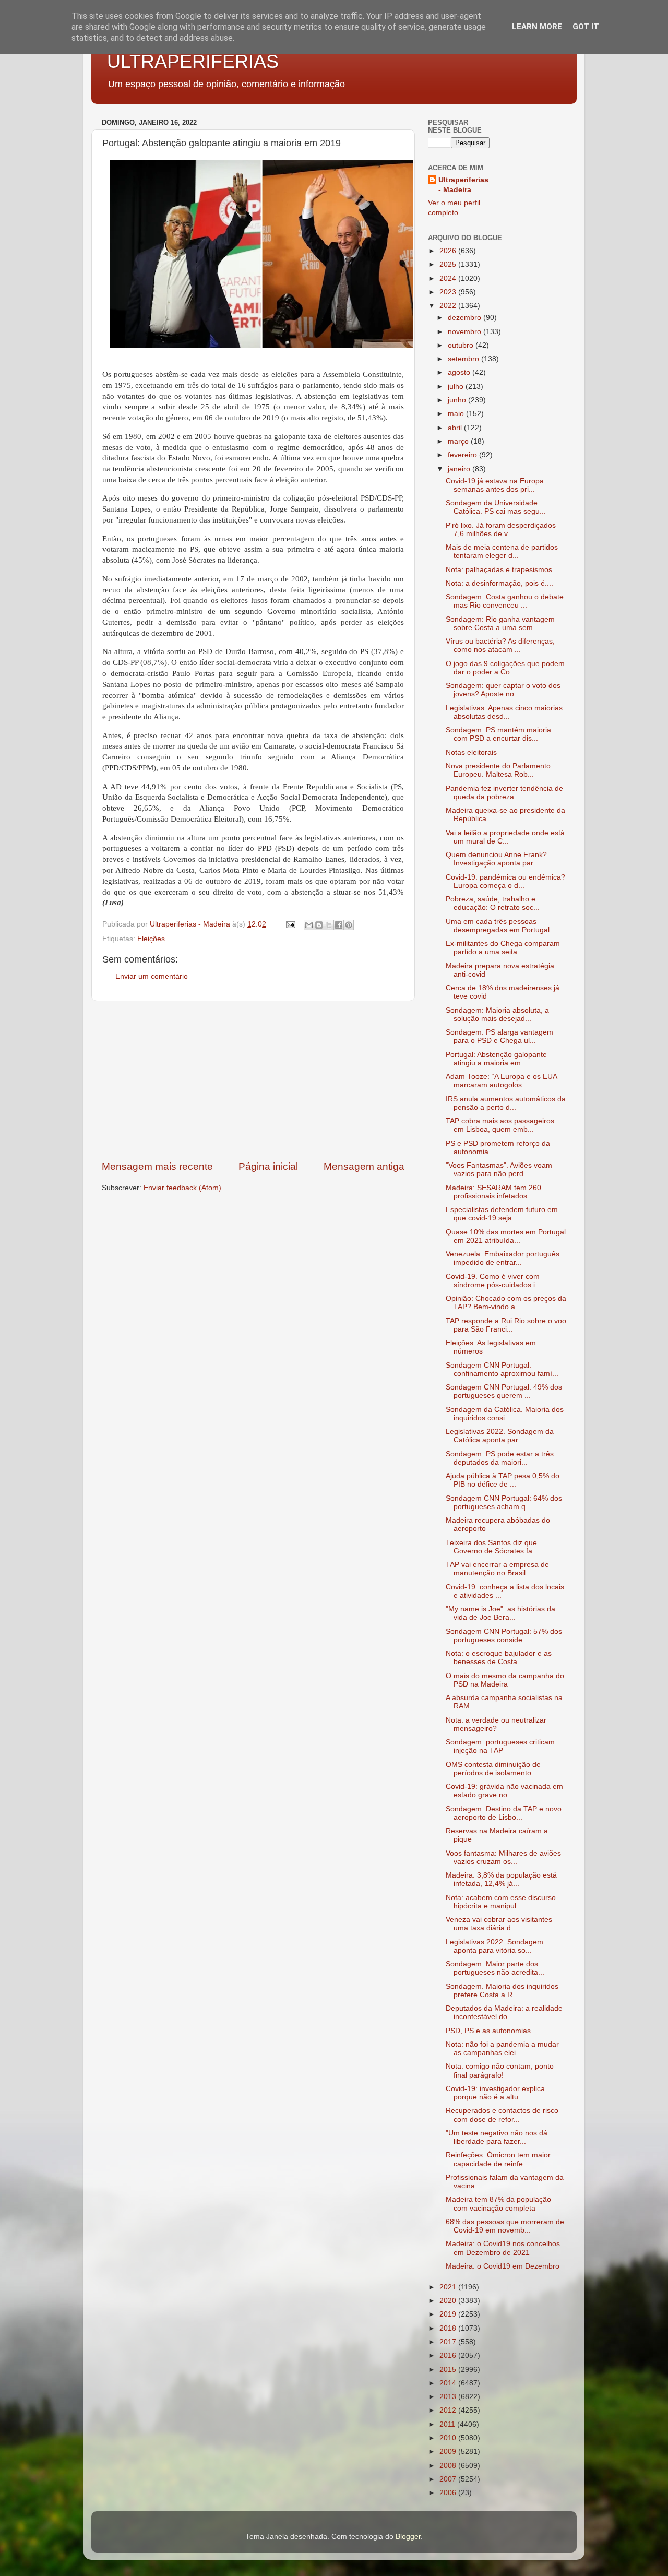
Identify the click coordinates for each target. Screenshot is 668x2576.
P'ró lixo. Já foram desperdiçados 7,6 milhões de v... (501, 530)
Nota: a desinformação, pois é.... (499, 583)
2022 (449, 306)
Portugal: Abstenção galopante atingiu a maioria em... (496, 1059)
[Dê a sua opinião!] (319, 925)
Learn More (537, 27)
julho (457, 387)
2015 (449, 2370)
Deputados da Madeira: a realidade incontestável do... (504, 2013)
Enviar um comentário (152, 976)
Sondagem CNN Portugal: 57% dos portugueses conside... (504, 1636)
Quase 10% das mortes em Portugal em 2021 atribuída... (506, 1236)
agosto (460, 372)
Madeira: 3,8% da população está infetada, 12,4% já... (501, 1879)
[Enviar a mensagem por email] (309, 925)
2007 (449, 2479)
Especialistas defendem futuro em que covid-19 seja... (502, 1214)
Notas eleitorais (471, 752)
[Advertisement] (253, 1081)
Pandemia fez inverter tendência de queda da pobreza (504, 793)
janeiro (460, 469)
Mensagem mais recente (157, 1166)
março (459, 441)
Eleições (151, 939)
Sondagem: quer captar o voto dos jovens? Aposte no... (503, 690)
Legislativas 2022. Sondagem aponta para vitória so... (494, 1946)
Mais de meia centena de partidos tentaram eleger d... (502, 551)
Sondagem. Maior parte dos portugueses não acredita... (495, 1968)
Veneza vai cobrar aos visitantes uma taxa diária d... (499, 1924)
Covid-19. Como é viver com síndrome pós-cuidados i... (493, 1281)
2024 (449, 278)
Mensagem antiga (364, 1166)
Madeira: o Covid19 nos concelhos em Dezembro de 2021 (503, 2248)
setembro (464, 359)
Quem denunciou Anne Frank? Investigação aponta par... (496, 859)
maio (457, 414)
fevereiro (463, 455)
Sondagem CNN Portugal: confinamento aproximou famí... (502, 1369)
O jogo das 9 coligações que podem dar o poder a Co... (505, 668)
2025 (449, 264)
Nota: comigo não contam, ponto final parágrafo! (500, 2070)
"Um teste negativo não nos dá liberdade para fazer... (497, 2137)
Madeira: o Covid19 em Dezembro (503, 2266)
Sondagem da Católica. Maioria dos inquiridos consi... (505, 1414)
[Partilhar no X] (329, 925)
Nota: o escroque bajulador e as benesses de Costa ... (499, 1658)
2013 (449, 2397)
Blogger (408, 2537)
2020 (449, 2301)
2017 (449, 2342)
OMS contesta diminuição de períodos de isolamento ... (493, 1769)
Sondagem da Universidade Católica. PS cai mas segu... (496, 507)
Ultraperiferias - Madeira (463, 185)
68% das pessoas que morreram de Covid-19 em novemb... (505, 2226)
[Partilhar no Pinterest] (349, 925)
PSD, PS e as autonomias (488, 2031)
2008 (449, 2466)
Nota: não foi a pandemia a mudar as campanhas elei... (502, 2049)
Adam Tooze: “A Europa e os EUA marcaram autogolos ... (501, 1081)
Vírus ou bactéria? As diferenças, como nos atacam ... (500, 645)
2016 (449, 2355)
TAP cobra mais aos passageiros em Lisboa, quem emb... (500, 1125)
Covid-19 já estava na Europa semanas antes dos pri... (495, 485)
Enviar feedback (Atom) (182, 1188)
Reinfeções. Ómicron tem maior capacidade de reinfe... (498, 2159)
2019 (449, 2314)
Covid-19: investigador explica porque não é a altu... (495, 2093)
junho (458, 400)
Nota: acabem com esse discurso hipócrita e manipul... (501, 1902)
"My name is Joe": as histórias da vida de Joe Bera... (500, 1613)
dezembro (466, 318)
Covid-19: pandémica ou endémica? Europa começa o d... (505, 881)
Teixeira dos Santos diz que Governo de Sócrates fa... (492, 1547)
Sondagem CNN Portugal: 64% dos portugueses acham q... (504, 1503)
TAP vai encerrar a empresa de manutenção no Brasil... (497, 1569)
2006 (449, 2493)
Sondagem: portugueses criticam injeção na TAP (500, 1746)
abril (456, 428)
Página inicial (268, 1166)
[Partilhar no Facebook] (339, 925)
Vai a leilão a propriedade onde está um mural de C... (505, 837)
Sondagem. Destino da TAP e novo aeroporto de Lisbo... (504, 1813)
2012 (449, 2410)
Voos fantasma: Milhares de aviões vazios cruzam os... (503, 1857)
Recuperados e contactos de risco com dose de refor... (502, 2115)
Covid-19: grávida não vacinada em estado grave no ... (504, 1791)
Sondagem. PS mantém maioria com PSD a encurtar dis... (498, 734)
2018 (449, 2328)
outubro (462, 345)
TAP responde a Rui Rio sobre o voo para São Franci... (506, 1325)
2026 (449, 251)
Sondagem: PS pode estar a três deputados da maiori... (500, 1458)
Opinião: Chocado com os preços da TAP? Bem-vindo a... (506, 1303)
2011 (448, 2424)
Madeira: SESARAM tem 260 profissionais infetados (493, 1192)
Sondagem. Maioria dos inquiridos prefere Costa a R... (502, 1991)
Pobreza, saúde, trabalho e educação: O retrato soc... (493, 903)
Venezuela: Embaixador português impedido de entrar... (503, 1258)
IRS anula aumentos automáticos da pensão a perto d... (506, 1103)
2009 (449, 2452)
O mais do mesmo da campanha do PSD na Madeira (505, 1680)
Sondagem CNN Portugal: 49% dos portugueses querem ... (504, 1391)
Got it (586, 27)
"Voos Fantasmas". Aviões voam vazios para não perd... (499, 1170)
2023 (449, 292)
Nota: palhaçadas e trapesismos (499, 570)
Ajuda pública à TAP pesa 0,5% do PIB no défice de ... (503, 1480)
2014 (449, 2383)
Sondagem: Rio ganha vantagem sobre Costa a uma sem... (500, 624)
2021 (449, 2287)
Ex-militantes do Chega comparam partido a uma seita (503, 948)
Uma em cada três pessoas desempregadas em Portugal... (501, 926)
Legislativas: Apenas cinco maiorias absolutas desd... (504, 712)
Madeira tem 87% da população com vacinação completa (498, 2204)
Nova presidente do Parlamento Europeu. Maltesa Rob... (498, 770)
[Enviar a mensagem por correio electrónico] (290, 924)
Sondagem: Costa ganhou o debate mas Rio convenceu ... (505, 601)
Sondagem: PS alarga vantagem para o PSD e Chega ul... (499, 1036)
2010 (449, 2438)
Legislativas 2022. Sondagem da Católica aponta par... (500, 1436)
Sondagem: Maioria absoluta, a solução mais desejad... (497, 1014)
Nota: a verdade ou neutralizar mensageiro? (496, 1724)
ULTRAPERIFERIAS (193, 61)
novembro (466, 332)
